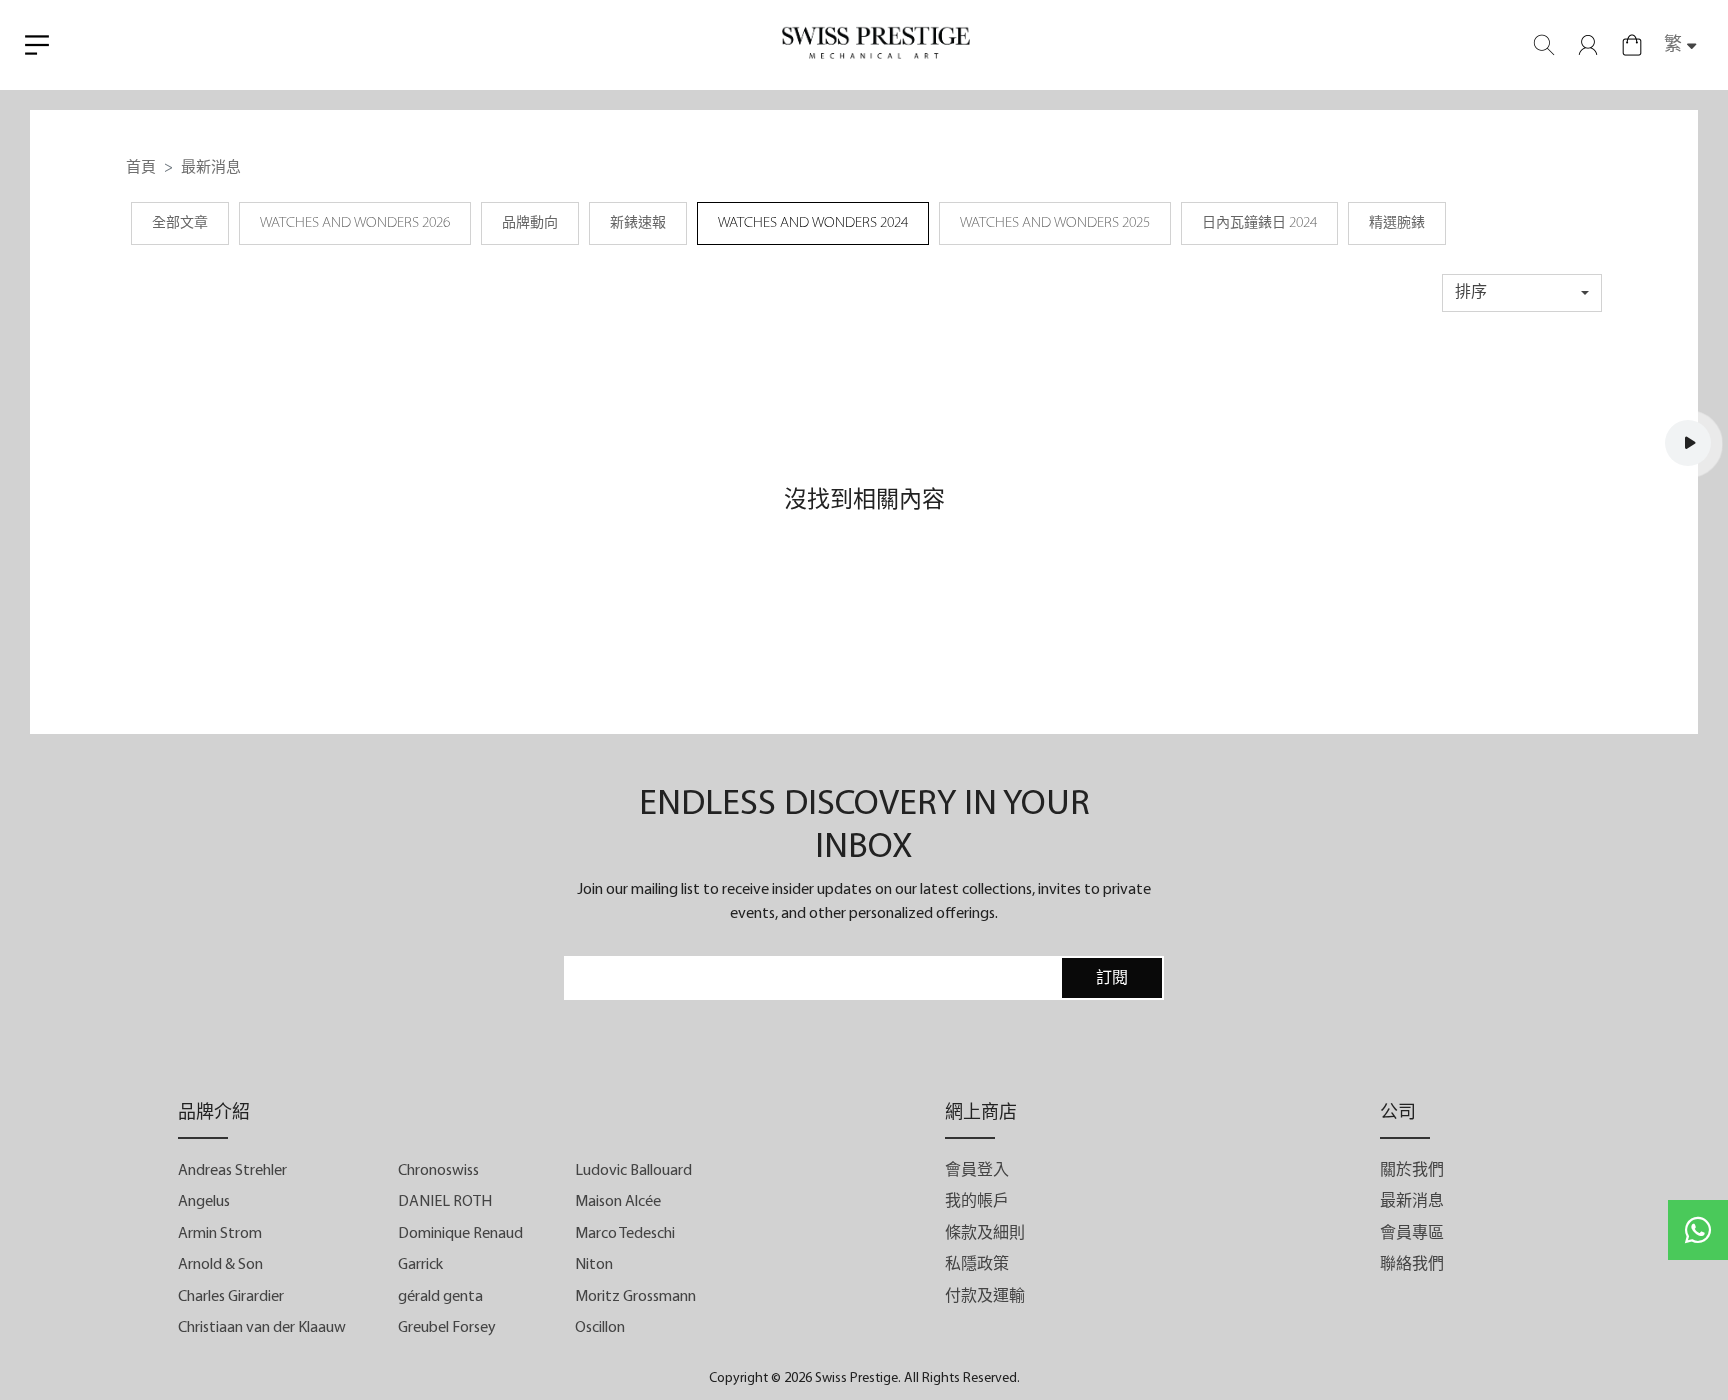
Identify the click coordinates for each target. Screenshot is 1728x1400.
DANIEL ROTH (445, 1202)
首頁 (141, 168)
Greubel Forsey (447, 1328)
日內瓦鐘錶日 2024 (1259, 223)
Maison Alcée (618, 1202)
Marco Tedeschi (625, 1234)
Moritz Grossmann (635, 1297)
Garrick (420, 1265)
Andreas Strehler (232, 1171)
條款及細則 (985, 1234)
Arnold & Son (220, 1265)
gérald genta (440, 1297)
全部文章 (180, 223)
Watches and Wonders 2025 (1055, 223)
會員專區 (1412, 1234)
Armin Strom (220, 1234)
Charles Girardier (231, 1297)
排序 (1471, 293)
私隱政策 (977, 1265)
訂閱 (1112, 979)
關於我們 (1412, 1171)
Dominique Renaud (460, 1234)
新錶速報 (638, 223)
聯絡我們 (1412, 1265)
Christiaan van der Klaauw (262, 1328)
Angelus (204, 1202)
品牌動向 (530, 223)
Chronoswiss (438, 1171)
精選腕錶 (1397, 223)
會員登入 (977, 1171)
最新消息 (1412, 1202)
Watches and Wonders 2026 (355, 223)
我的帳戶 (977, 1202)
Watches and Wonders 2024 (813, 223)
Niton (594, 1265)
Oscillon (600, 1328)
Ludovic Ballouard (633, 1171)
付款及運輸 (985, 1297)
